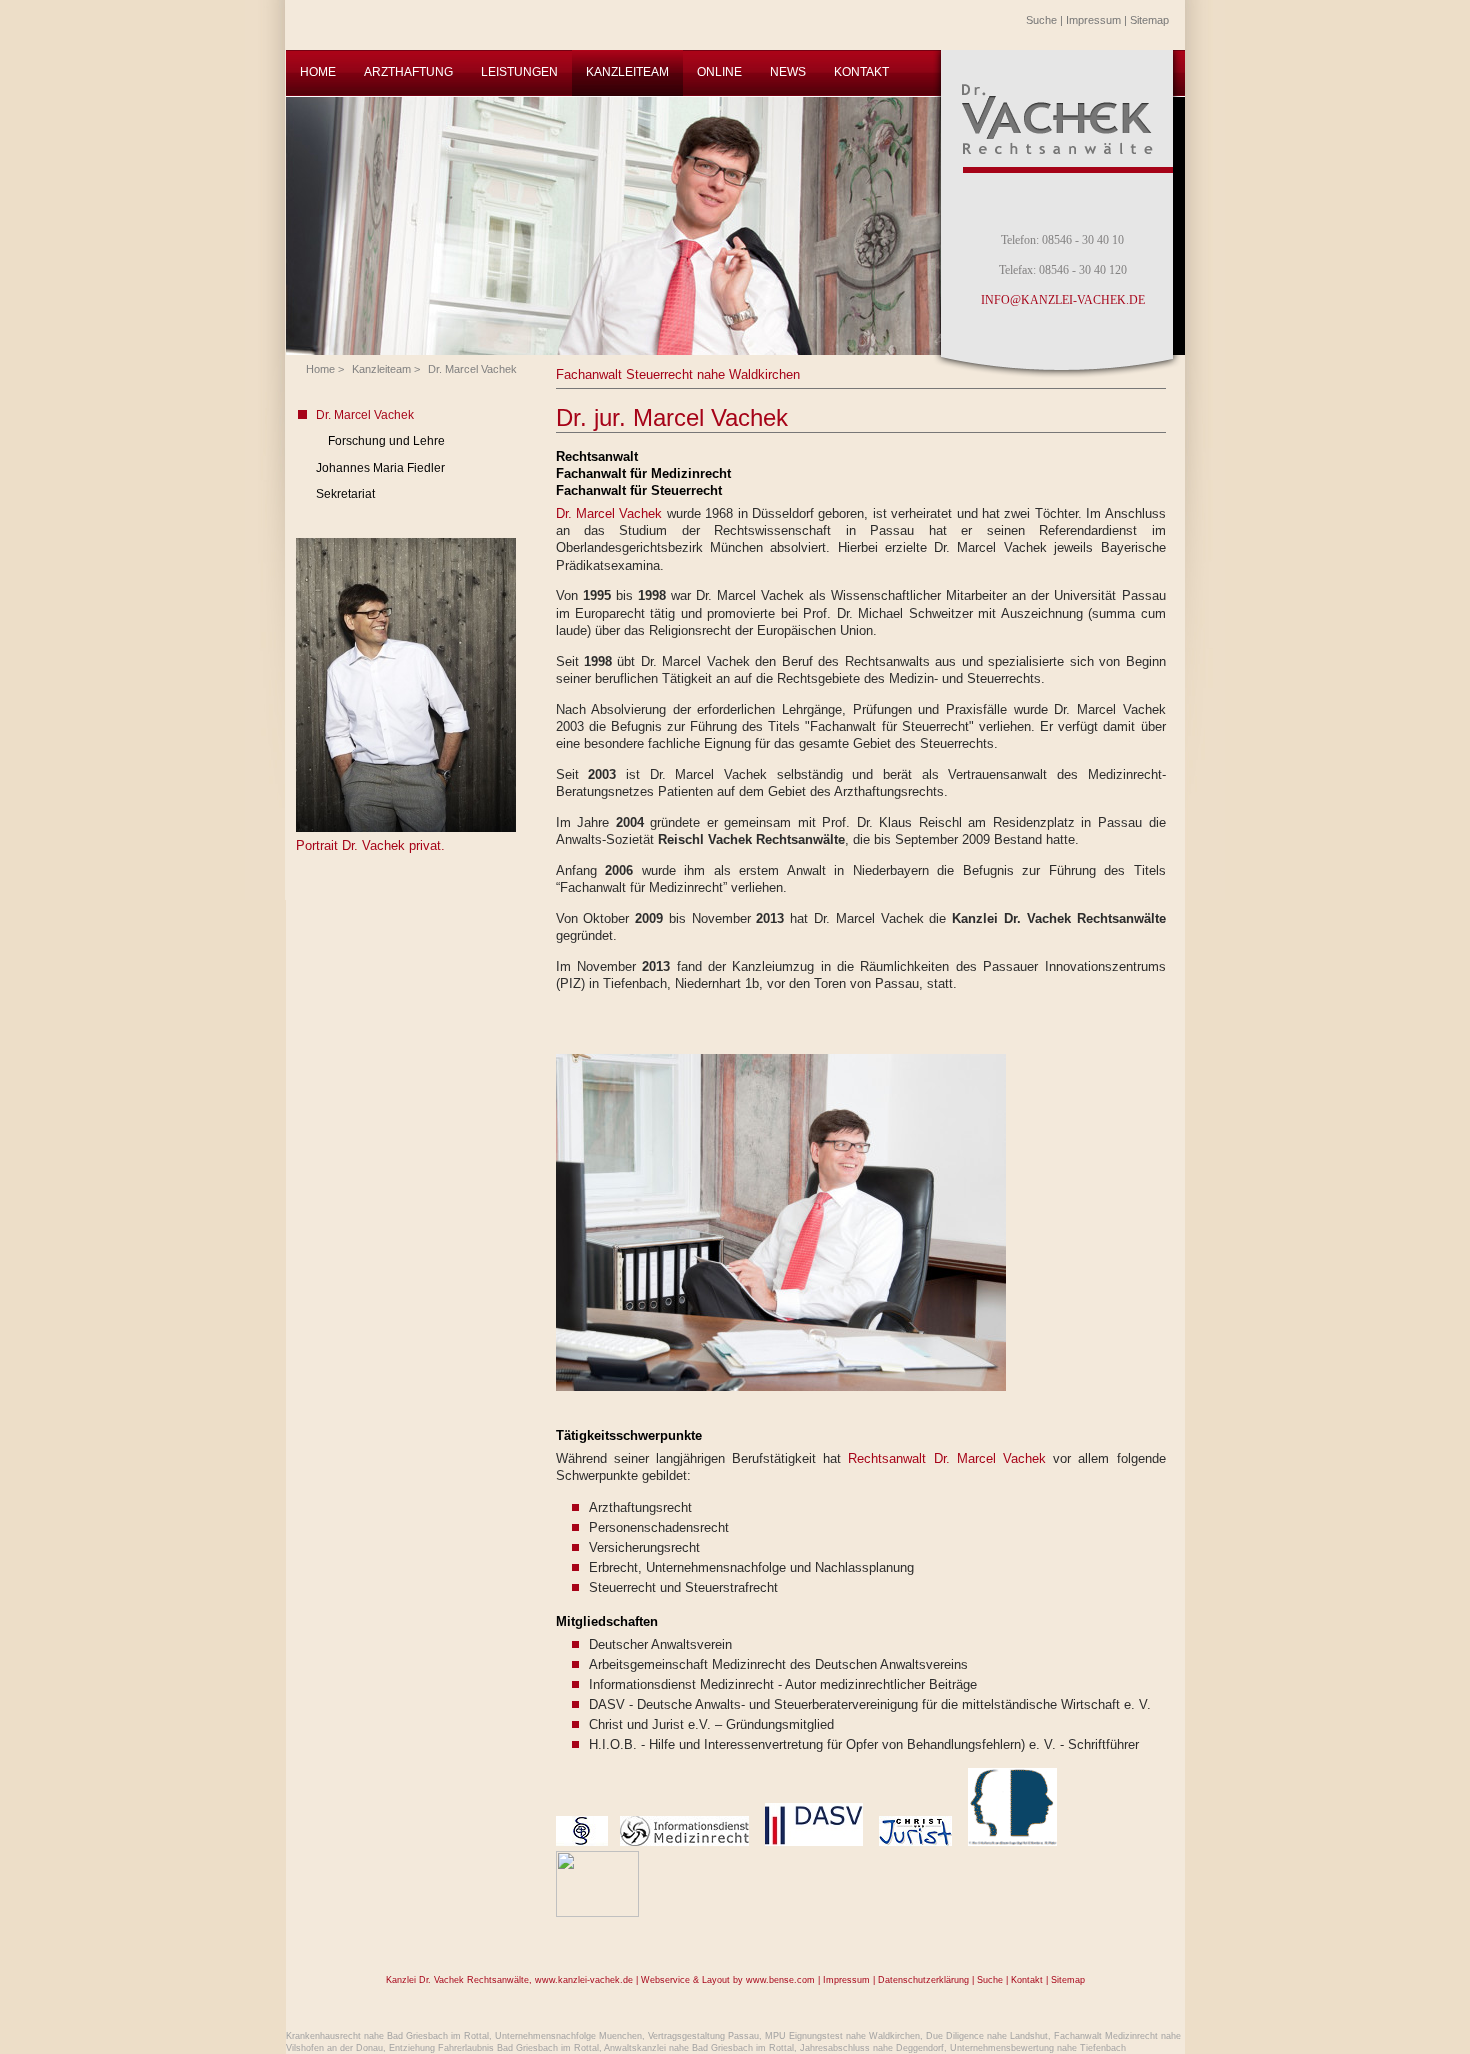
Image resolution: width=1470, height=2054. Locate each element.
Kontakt (1027, 1980)
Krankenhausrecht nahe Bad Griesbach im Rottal (387, 2036)
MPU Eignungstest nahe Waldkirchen (842, 2036)
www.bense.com (780, 1980)
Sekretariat (345, 494)
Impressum (1093, 20)
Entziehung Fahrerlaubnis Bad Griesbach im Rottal (494, 2048)
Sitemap (1149, 20)
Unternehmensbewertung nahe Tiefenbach (1038, 2048)
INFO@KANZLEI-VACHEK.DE (1063, 300)
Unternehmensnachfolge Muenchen (568, 2036)
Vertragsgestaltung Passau (703, 2036)
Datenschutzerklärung (923, 1980)
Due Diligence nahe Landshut (987, 2036)
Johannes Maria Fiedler (380, 468)
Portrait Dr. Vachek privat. (370, 845)
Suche (1041, 20)
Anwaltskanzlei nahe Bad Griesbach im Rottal (699, 2048)
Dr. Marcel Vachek (472, 369)
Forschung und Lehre (386, 441)
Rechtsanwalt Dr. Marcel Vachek (947, 1458)
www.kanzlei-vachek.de (584, 1980)
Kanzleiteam (381, 369)
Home (320, 369)
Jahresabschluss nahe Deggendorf (872, 2048)
